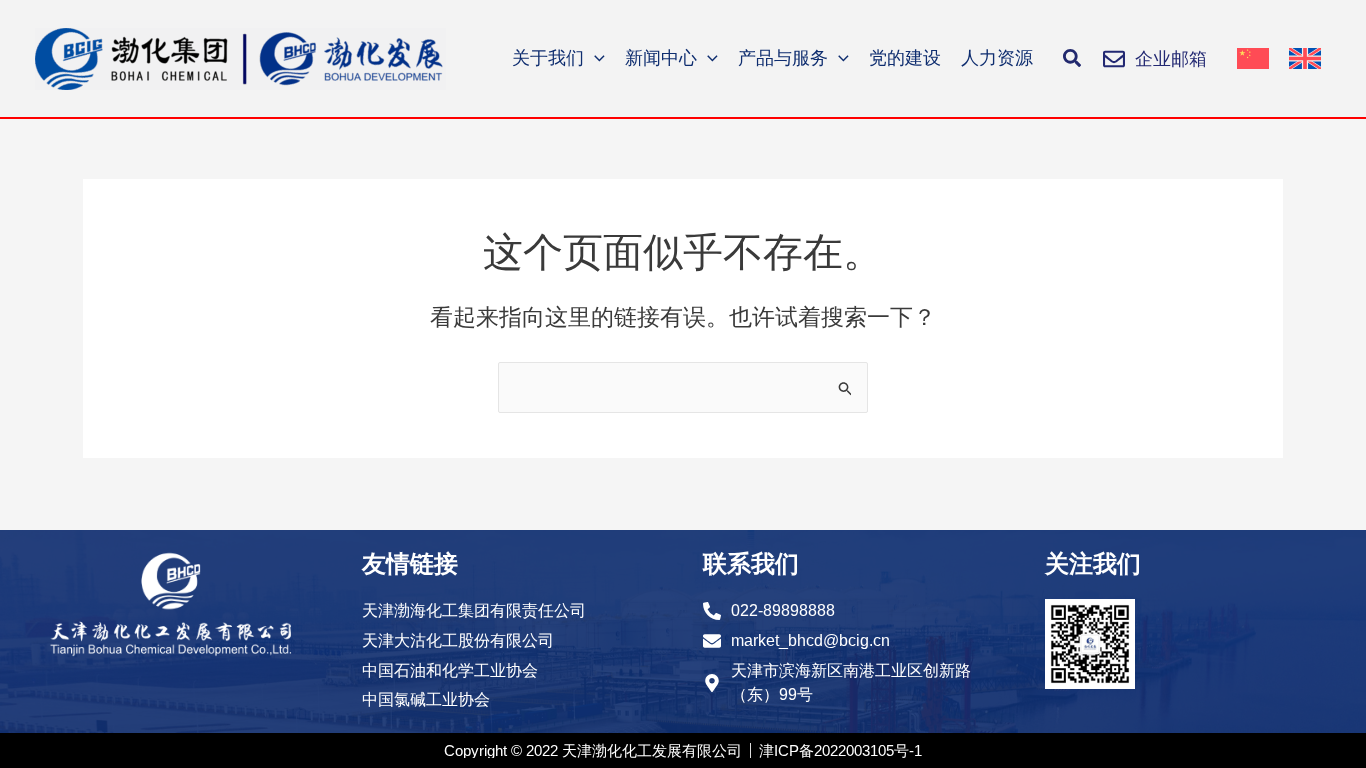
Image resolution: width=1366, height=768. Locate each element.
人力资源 (997, 58)
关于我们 (548, 58)
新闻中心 (661, 58)
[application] (594, 58)
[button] (1073, 59)
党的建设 (905, 58)
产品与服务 (783, 58)
